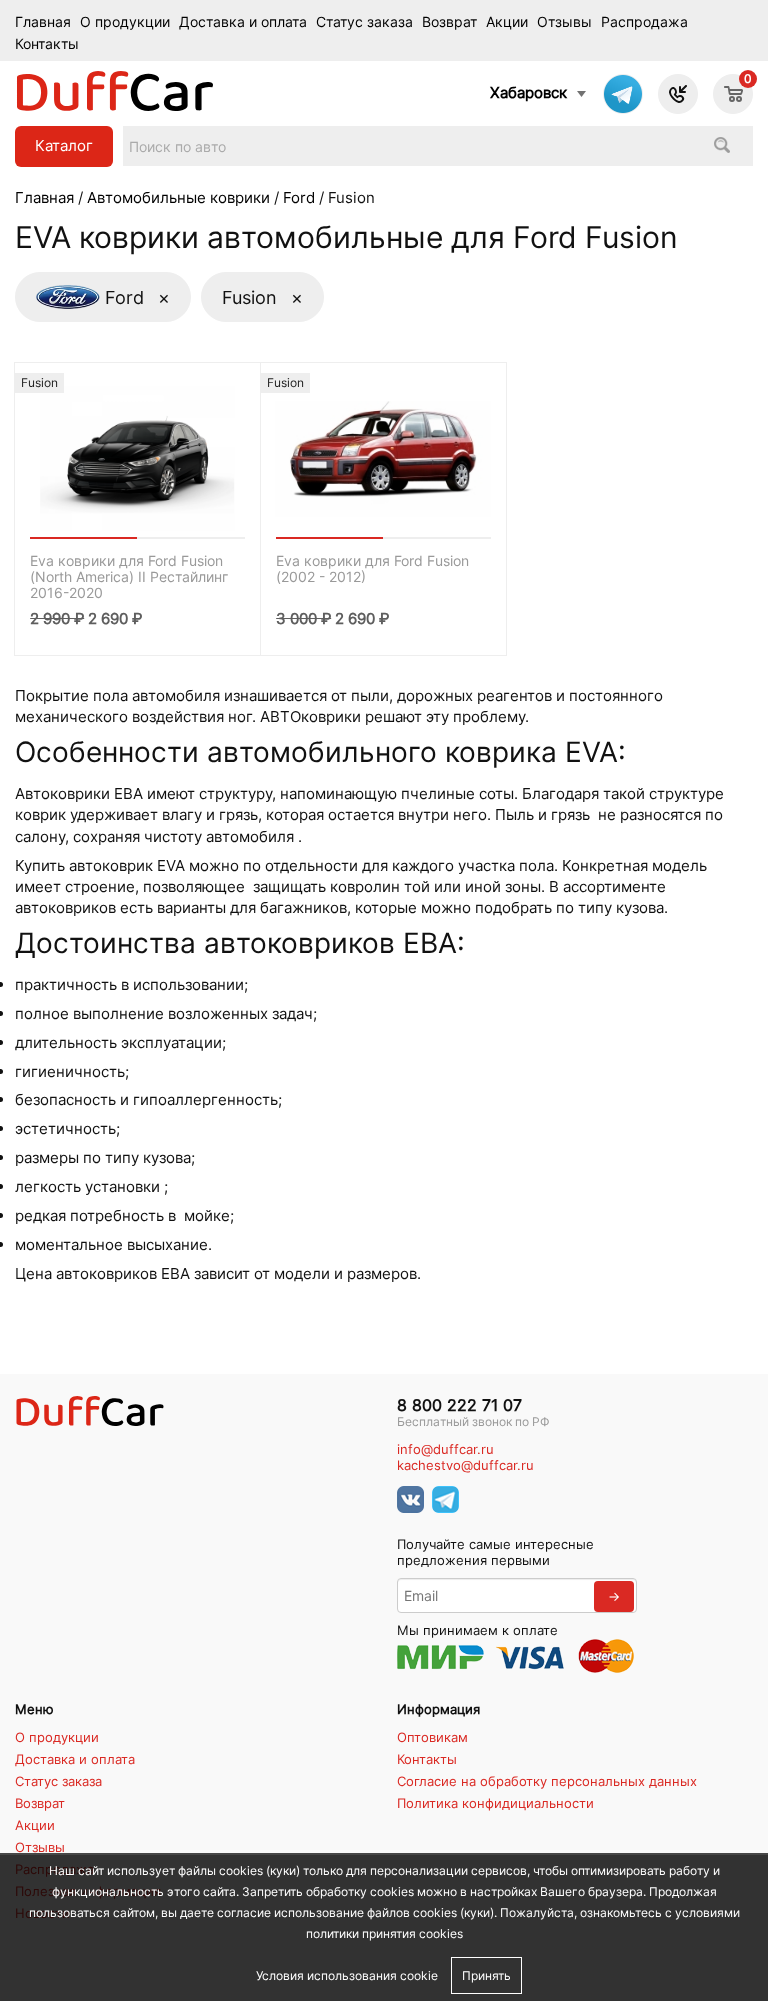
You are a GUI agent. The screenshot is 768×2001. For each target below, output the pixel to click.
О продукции (125, 22)
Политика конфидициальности (495, 1803)
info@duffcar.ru (445, 1449)
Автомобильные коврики (178, 197)
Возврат (449, 22)
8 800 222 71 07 (459, 1405)
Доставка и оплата (243, 22)
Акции (507, 22)
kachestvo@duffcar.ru (465, 1465)
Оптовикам (432, 1737)
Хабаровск (528, 92)
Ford (299, 197)
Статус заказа (364, 22)
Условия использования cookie (347, 1975)
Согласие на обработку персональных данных (547, 1781)
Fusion (262, 297)
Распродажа (644, 22)
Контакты (47, 44)
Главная (43, 22)
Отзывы (564, 22)
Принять (486, 1975)
